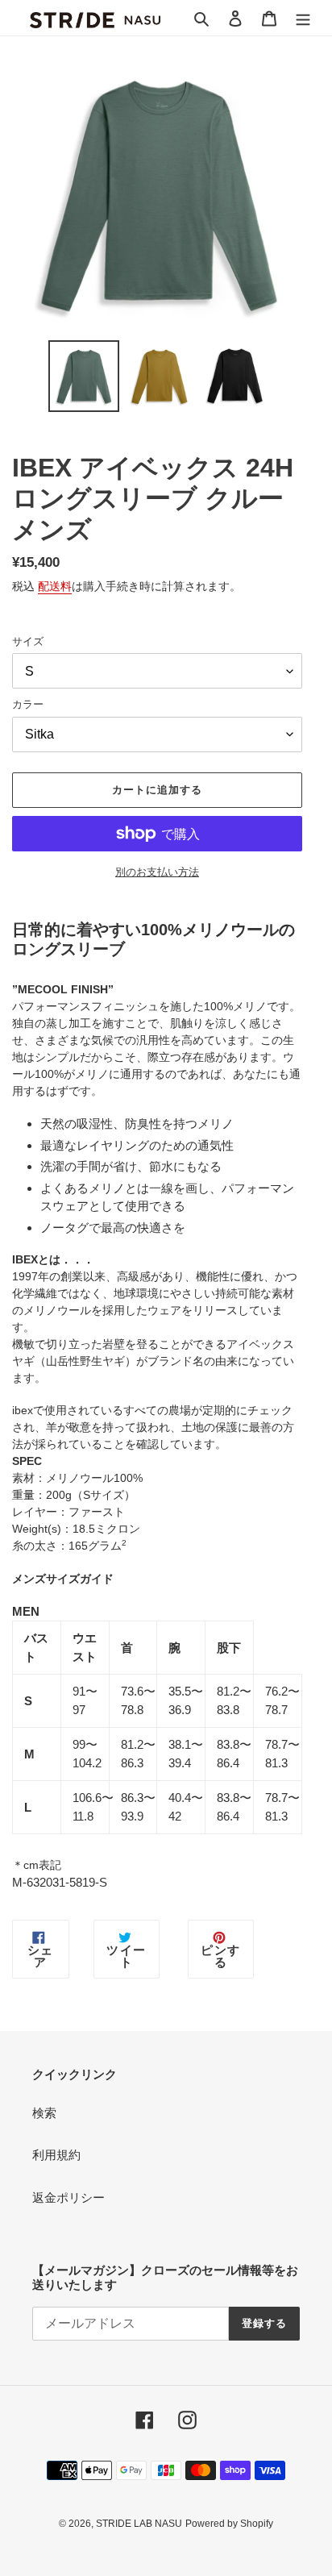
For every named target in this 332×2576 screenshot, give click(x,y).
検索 (44, 2113)
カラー (28, 704)
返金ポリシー (68, 2197)
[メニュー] (303, 18)
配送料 (55, 586)
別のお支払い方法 (157, 872)
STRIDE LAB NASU (139, 2524)
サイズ (28, 641)
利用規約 (56, 2155)
